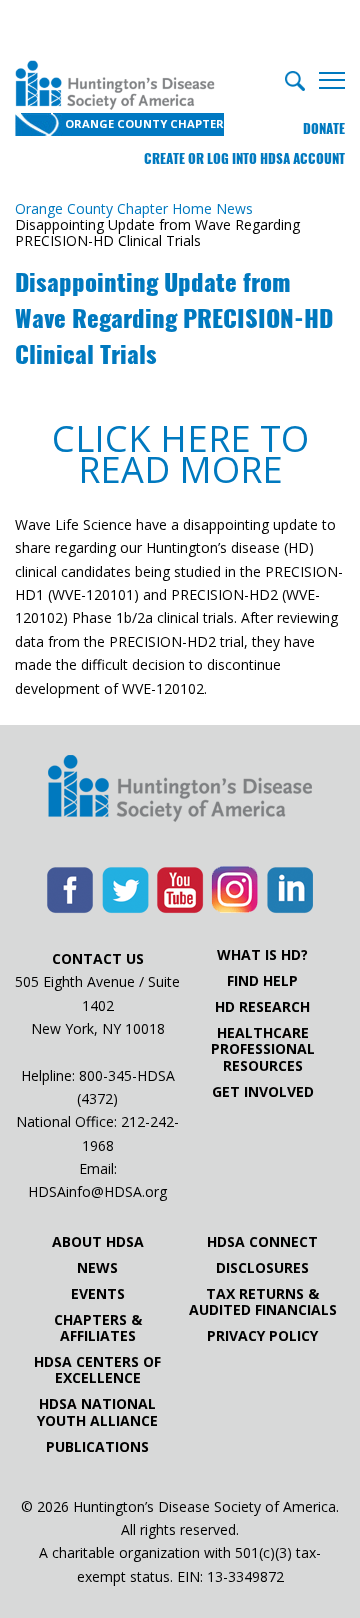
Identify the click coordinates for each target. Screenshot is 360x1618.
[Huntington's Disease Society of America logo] (180, 790)
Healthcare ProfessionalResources (263, 1049)
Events (98, 1294)
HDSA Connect (262, 1242)
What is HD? (262, 955)
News (97, 1268)
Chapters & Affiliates (98, 1328)
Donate (324, 128)
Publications (97, 1447)
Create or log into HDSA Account (244, 158)
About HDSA (98, 1242)
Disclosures (262, 1268)
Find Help (262, 981)
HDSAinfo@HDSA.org (97, 1191)
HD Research (262, 1007)
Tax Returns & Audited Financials (263, 1302)
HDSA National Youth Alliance (97, 1412)
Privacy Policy (262, 1336)
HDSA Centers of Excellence (97, 1370)
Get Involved (263, 1092)
